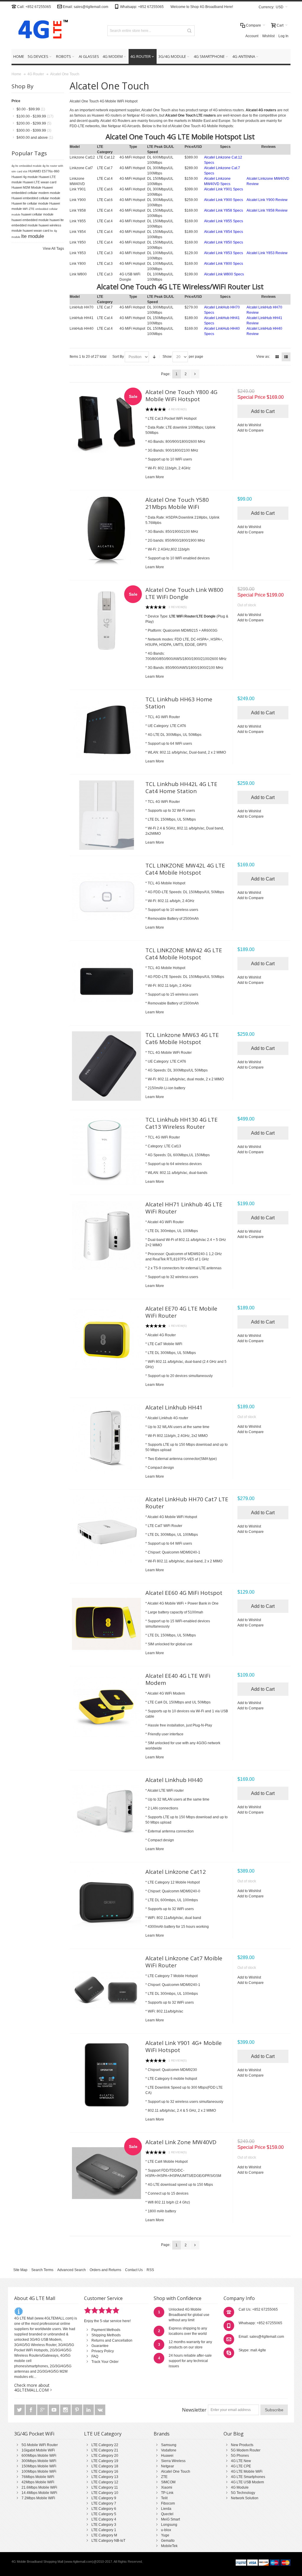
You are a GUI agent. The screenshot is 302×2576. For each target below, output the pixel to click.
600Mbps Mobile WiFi (39, 2456)
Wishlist (268, 36)
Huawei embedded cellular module (36, 198)
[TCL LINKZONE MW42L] (107, 897)
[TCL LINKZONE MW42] (107, 981)
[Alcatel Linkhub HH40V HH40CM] (107, 1811)
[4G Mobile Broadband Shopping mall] (41, 31)
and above (35, 138)
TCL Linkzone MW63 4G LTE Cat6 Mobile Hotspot (182, 1038)
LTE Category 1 (104, 2530)
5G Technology (243, 2493)
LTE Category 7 (104, 2503)
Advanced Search (72, 2270)
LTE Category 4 (104, 2519)
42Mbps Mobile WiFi (38, 2482)
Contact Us (134, 2270)
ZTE (164, 2477)
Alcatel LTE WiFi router (166, 1791)
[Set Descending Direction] (154, 357)
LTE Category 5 (104, 2514)
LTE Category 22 (105, 2445)
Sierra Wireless (173, 2461)
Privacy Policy (103, 2351)
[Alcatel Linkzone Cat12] (107, 1903)
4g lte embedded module (27, 166)
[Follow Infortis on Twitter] (20, 2410)
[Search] (189, 31)
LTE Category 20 (105, 2456)
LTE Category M (104, 2535)
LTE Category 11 (105, 2487)
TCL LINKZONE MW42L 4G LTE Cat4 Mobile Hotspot (185, 869)
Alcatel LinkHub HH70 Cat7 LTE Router (187, 1503)
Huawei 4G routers (107, 115)
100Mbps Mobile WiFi (39, 2472)
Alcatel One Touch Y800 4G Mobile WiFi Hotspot (181, 396)
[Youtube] (54, 2410)
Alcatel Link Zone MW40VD (181, 2142)
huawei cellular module (37, 214)
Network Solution (245, 2498)
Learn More (155, 477)
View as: (263, 357)
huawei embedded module (30, 220)
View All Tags (53, 249)
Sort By (118, 357)
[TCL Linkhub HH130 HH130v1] (107, 1151)
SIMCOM (168, 2482)
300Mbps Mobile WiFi (39, 2461)
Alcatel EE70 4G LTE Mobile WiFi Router (181, 1312)
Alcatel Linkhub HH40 (174, 1780)
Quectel (167, 2514)
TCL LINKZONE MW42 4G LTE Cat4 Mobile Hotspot (184, 954)
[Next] (195, 374)
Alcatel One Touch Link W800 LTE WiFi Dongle (184, 593)
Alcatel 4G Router (162, 1335)
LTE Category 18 (105, 2466)
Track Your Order (105, 2362)
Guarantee (100, 2346)
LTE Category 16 (105, 2472)
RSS (150, 2270)
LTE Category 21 (105, 2450)
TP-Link (167, 2493)
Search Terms (42, 2270)
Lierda (166, 2509)
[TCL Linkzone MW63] (107, 1066)
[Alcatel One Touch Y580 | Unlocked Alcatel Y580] (107, 531)
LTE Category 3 (104, 2525)
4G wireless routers (228, 110)
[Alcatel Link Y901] (107, 2074)
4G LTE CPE (241, 2466)
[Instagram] (66, 2410)
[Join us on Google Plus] (43, 2410)
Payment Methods (106, 2330)
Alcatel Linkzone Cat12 (176, 1872)
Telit (164, 2498)
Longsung (169, 2525)
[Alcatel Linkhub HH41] (107, 1439)
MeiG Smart (170, 2519)
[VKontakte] (100, 2410)
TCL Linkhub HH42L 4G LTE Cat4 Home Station (181, 788)
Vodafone (169, 2450)
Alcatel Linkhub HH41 (174, 1407)
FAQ (95, 2356)
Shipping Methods (106, 2335)
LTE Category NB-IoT (108, 2541)
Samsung (169, 2445)
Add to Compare (251, 430)
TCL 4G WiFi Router (164, 802)
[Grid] (277, 357)
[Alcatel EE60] (107, 1624)
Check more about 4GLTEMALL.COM (32, 2388)
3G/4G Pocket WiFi (34, 2434)
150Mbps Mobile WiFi (39, 2466)
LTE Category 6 (104, 2509)
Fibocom (168, 2503)
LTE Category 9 (104, 2498)
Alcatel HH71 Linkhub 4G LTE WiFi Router (184, 1208)
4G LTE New (241, 2461)
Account (252, 36)
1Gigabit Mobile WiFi (38, 2450)
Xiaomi (167, 2487)
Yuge (165, 2535)
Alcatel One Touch (176, 2472)
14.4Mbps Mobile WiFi (39, 2493)
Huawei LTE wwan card (40, 182)
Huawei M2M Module (26, 187)
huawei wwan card (36, 231)
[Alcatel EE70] (107, 1340)
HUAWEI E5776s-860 (44, 171)
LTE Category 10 (105, 2493)
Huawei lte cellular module (30, 203)
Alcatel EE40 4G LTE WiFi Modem (178, 1679)
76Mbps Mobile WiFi (38, 2477)
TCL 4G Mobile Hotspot (166, 883)
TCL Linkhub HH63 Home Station (179, 703)
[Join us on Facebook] (31, 2410)
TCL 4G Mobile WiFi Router (170, 1053)
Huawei (167, 2456)
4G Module (240, 2487)
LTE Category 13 (105, 2477)
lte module (33, 236)
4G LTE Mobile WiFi (247, 2472)
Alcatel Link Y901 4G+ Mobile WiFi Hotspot (184, 2046)
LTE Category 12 (105, 2482)
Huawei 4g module (25, 177)
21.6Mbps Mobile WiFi (39, 2487)
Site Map (20, 2270)
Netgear (168, 2466)
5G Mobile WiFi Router (40, 2445)
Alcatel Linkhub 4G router (168, 1418)
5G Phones (240, 2456)
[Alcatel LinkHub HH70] (107, 1530)
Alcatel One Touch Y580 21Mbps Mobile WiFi (177, 503)
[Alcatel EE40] (107, 1707)
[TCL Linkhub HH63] (107, 730)
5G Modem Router (246, 2450)
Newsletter (194, 2410)
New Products (242, 2445)
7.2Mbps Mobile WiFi (38, 2498)
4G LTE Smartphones (248, 2477)
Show (167, 357)
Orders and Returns (105, 2270)
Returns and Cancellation (112, 2340)
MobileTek (169, 2546)
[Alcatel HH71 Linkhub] (107, 1235)
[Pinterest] (77, 2410)
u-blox (166, 2530)
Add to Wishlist (249, 425)
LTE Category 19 (105, 2461)
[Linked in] (89, 2410)
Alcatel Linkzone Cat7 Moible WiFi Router (184, 1962)
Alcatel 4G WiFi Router (166, 1222)
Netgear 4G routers (142, 115)
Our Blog (234, 2434)
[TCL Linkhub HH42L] (107, 815)
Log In (283, 36)
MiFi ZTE (29, 209)
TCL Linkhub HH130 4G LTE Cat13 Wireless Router (182, 1123)
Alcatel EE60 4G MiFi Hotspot (184, 1593)
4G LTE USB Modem (247, 2482)
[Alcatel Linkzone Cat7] (107, 1989)
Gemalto (168, 2541)
